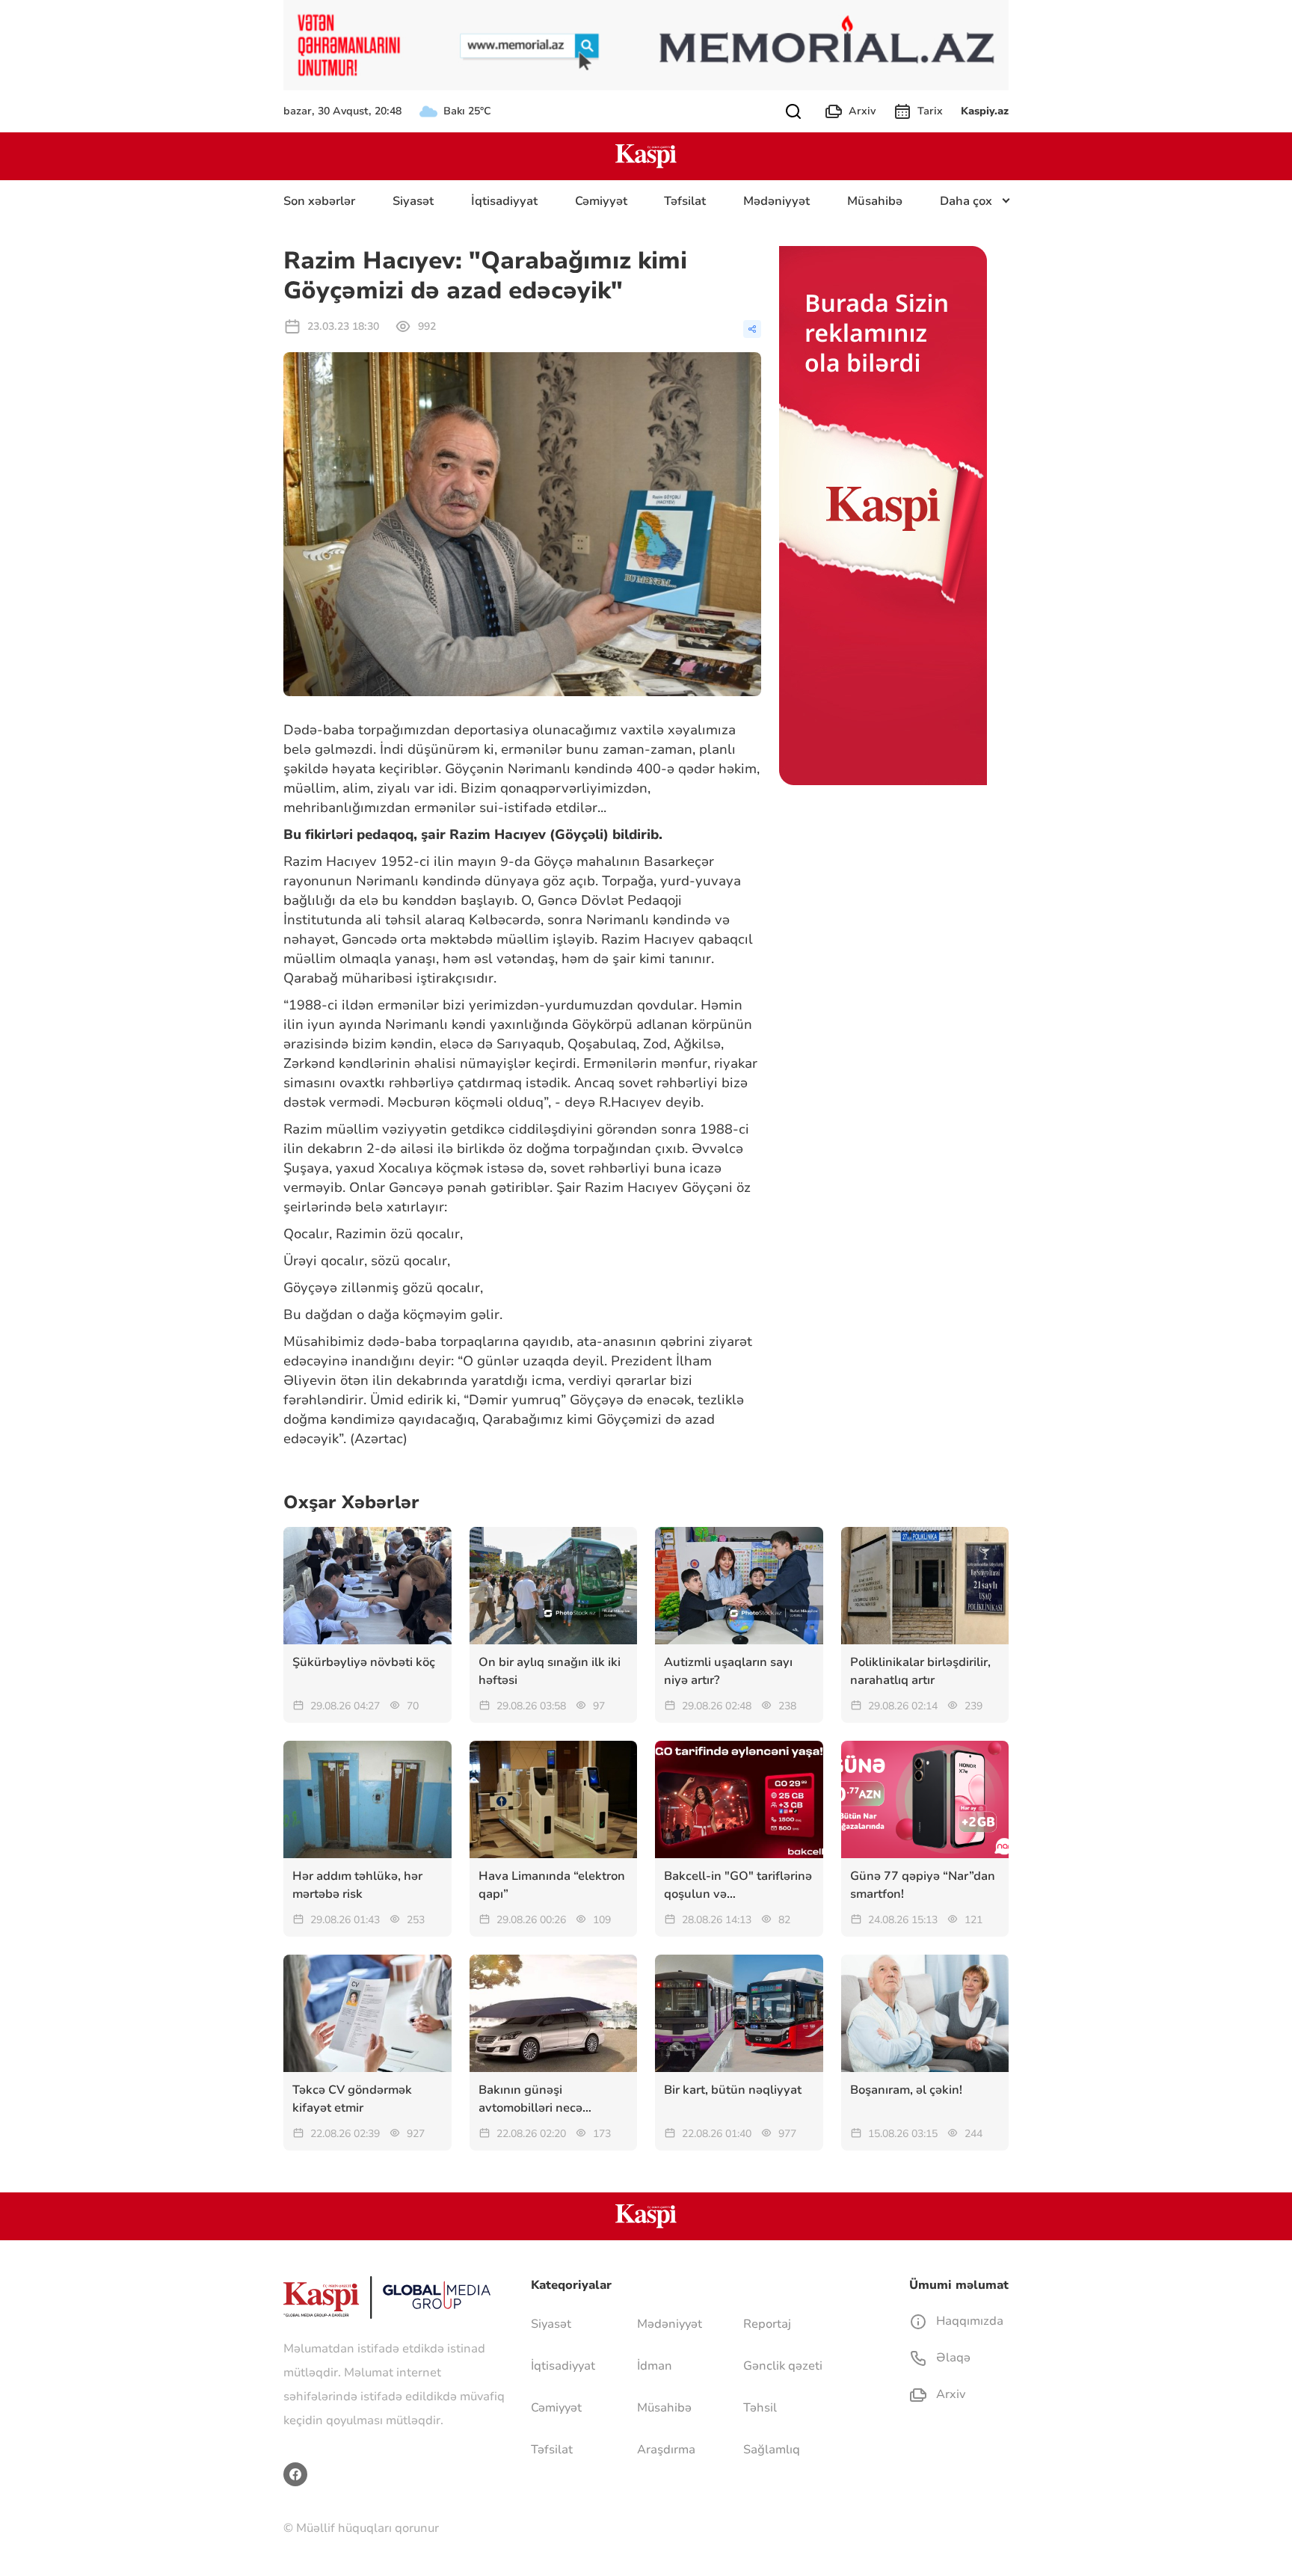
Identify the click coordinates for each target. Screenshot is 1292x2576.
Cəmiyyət (601, 201)
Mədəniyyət (776, 201)
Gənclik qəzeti (783, 2366)
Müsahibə (875, 201)
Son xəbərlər (319, 201)
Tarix (930, 111)
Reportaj (767, 2324)
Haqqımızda (968, 2321)
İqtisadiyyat (504, 201)
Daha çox (966, 201)
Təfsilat (685, 201)
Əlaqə (952, 2358)
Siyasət (413, 201)
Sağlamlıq (772, 2450)
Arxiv (862, 111)
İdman (655, 2366)
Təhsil (760, 2408)
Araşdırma (666, 2450)
